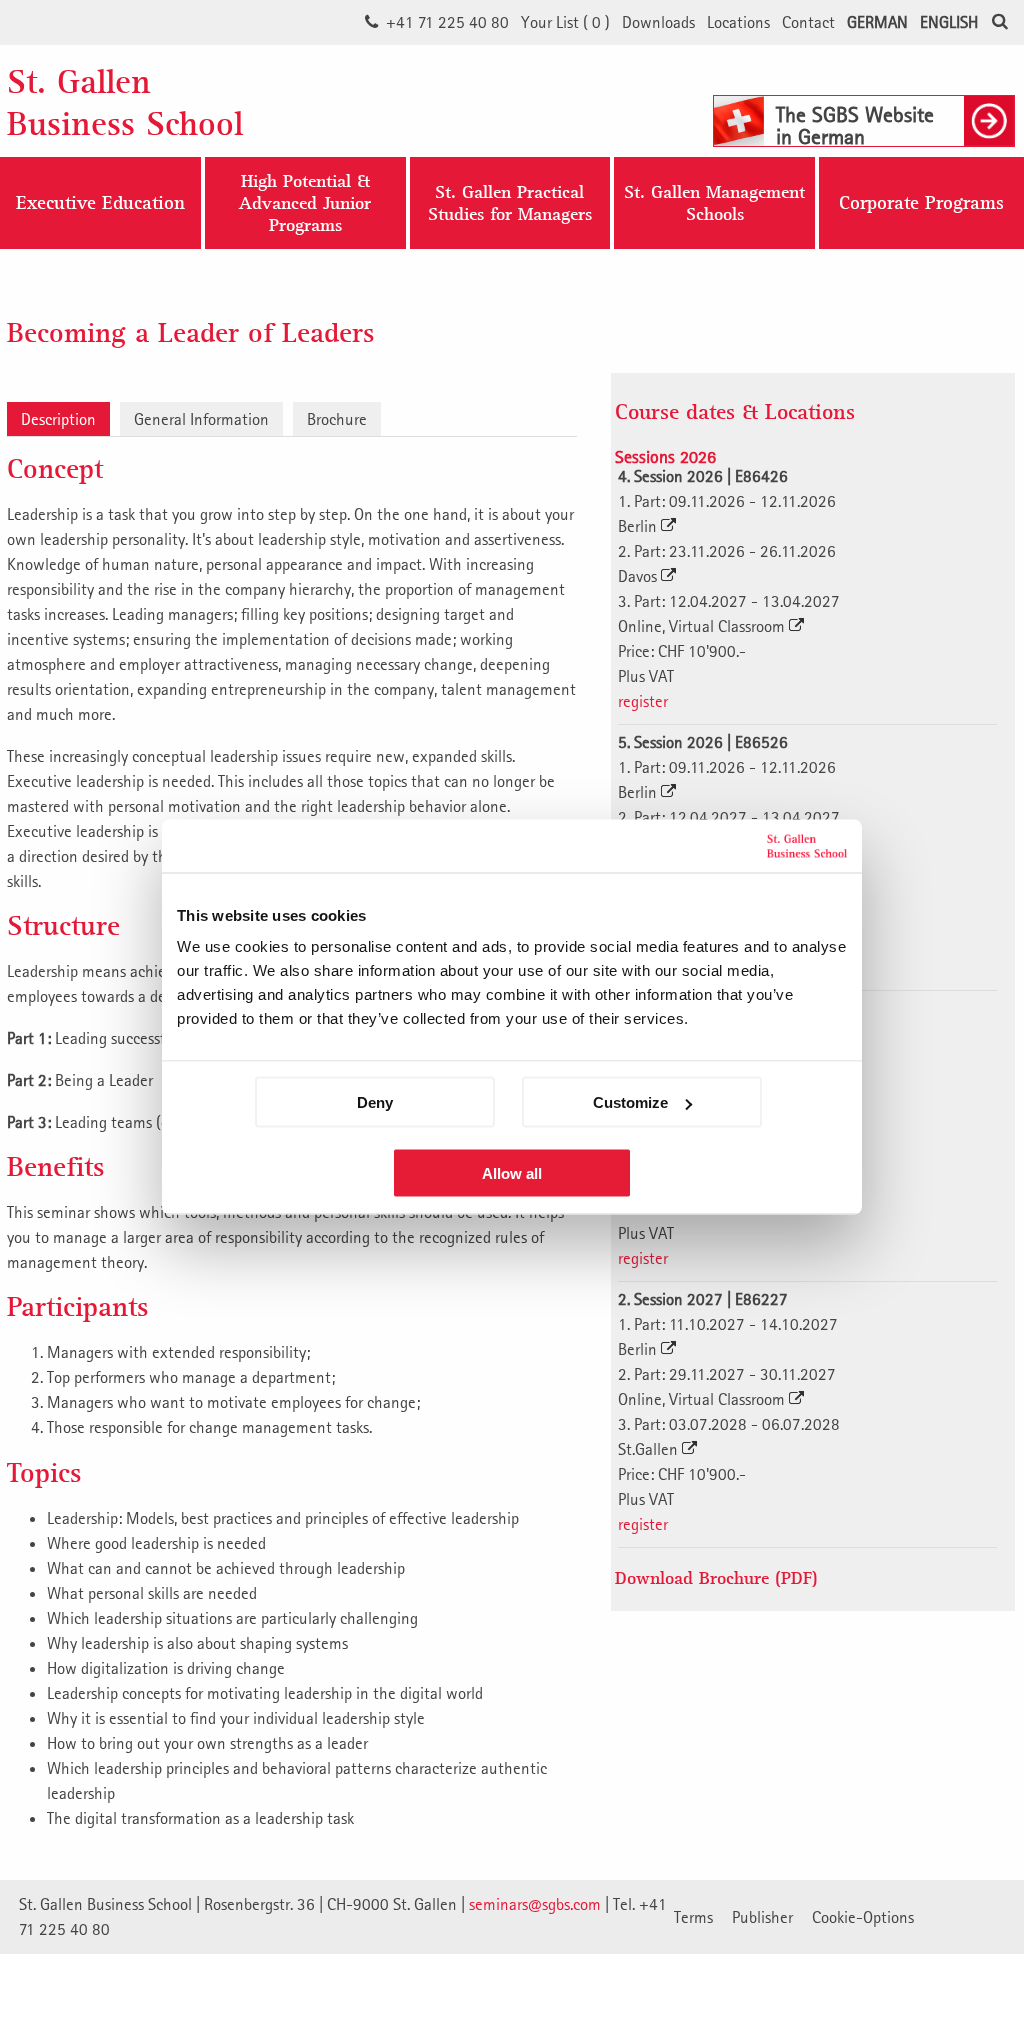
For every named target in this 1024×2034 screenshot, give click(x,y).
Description (58, 419)
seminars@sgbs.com (535, 1904)
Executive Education (100, 203)
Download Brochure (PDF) (716, 1577)
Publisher (762, 1917)
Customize (630, 1102)
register (643, 701)
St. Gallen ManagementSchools (714, 202)
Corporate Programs (921, 203)
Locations (738, 22)
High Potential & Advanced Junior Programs (305, 202)
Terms (693, 1917)
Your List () (565, 22)
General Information (201, 419)
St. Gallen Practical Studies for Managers (510, 202)
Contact (808, 22)
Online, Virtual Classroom (703, 626)
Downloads (658, 22)
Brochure (337, 419)
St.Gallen (650, 1449)
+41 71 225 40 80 (447, 22)
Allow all (512, 1173)
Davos (639, 576)
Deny (375, 1102)
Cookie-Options (863, 1917)
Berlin (639, 526)
